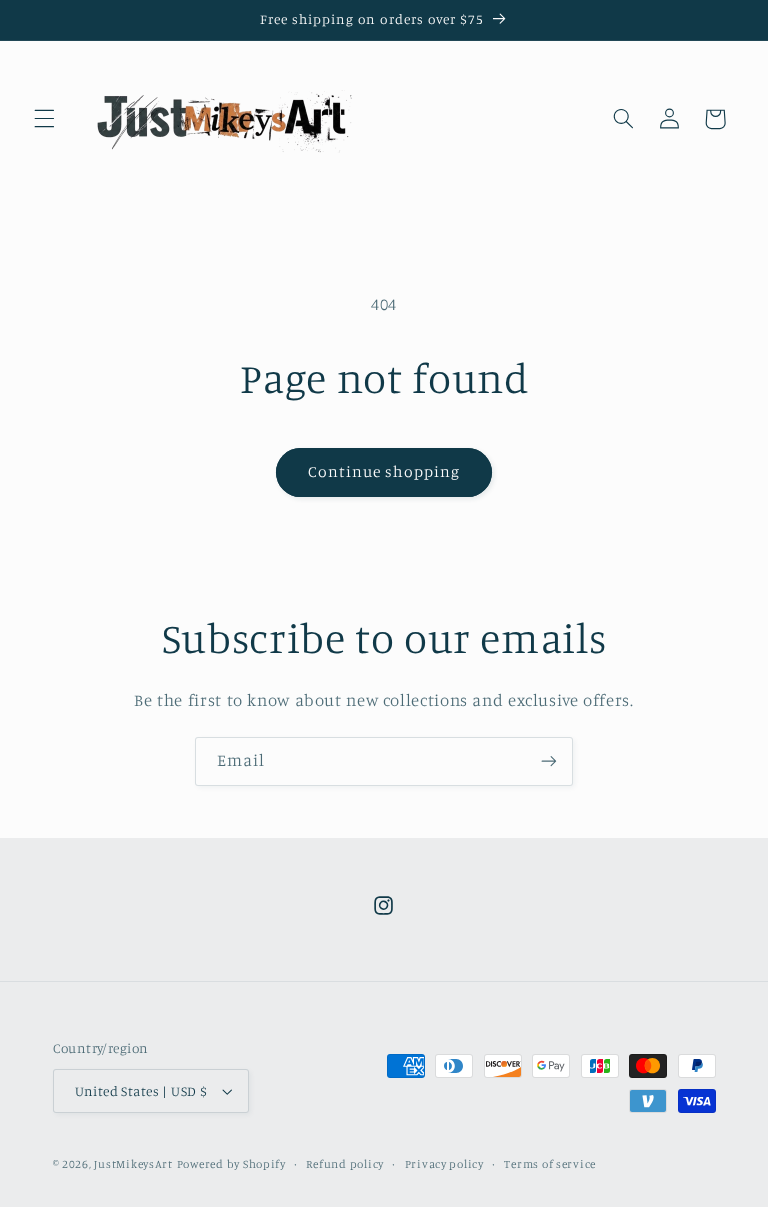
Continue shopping (384, 471)
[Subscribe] (549, 761)
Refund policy (345, 1164)
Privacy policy (444, 1164)
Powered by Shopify (231, 1164)
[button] (44, 119)
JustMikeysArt (133, 1164)
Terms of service (550, 1164)
